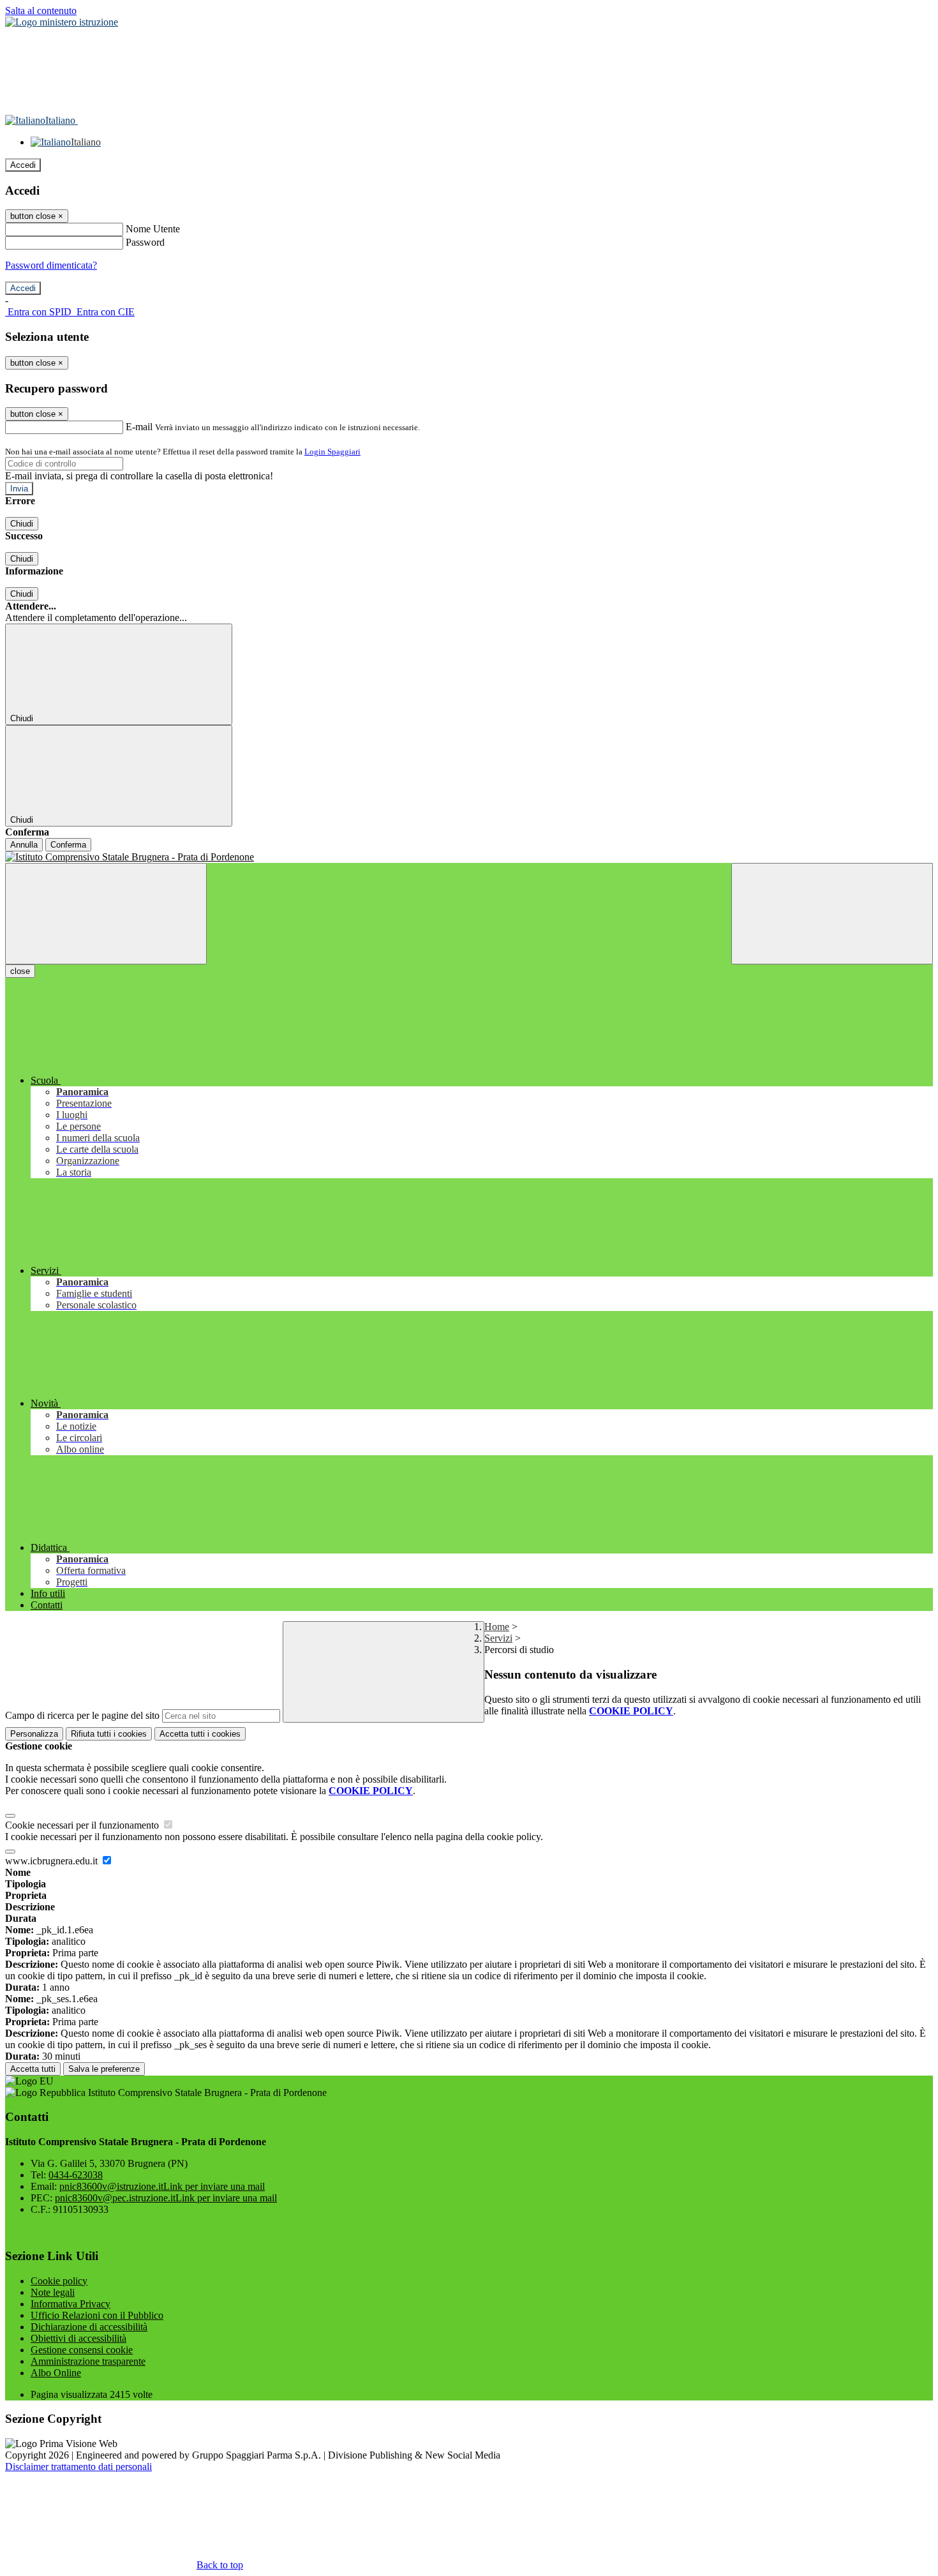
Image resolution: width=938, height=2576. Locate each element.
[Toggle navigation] (106, 914)
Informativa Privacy (71, 2304)
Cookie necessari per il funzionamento (83, 1825)
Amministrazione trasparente (88, 2361)
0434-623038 (76, 2175)
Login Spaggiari (332, 452)
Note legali (53, 2292)
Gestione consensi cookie (82, 2350)
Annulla (24, 845)
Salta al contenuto (41, 11)
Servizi (498, 1638)
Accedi (23, 165)
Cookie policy (59, 2281)
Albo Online (56, 2373)
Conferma (68, 845)
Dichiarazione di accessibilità (89, 2327)
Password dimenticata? (51, 265)
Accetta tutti (200, 1734)
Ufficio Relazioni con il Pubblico (97, 2315)
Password (145, 242)
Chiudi (22, 524)
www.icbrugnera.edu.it (53, 1861)
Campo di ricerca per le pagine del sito (82, 1715)
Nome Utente (153, 229)
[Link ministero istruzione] (62, 22)
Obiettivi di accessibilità (78, 2338)
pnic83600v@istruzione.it (162, 2186)
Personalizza (34, 1734)
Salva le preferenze (104, 2069)
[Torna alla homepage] (469, 857)
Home (497, 1627)
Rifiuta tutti (109, 1734)
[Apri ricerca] (832, 914)
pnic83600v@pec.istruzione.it (166, 2198)
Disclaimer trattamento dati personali (78, 2467)
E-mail (139, 427)
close (20, 971)
